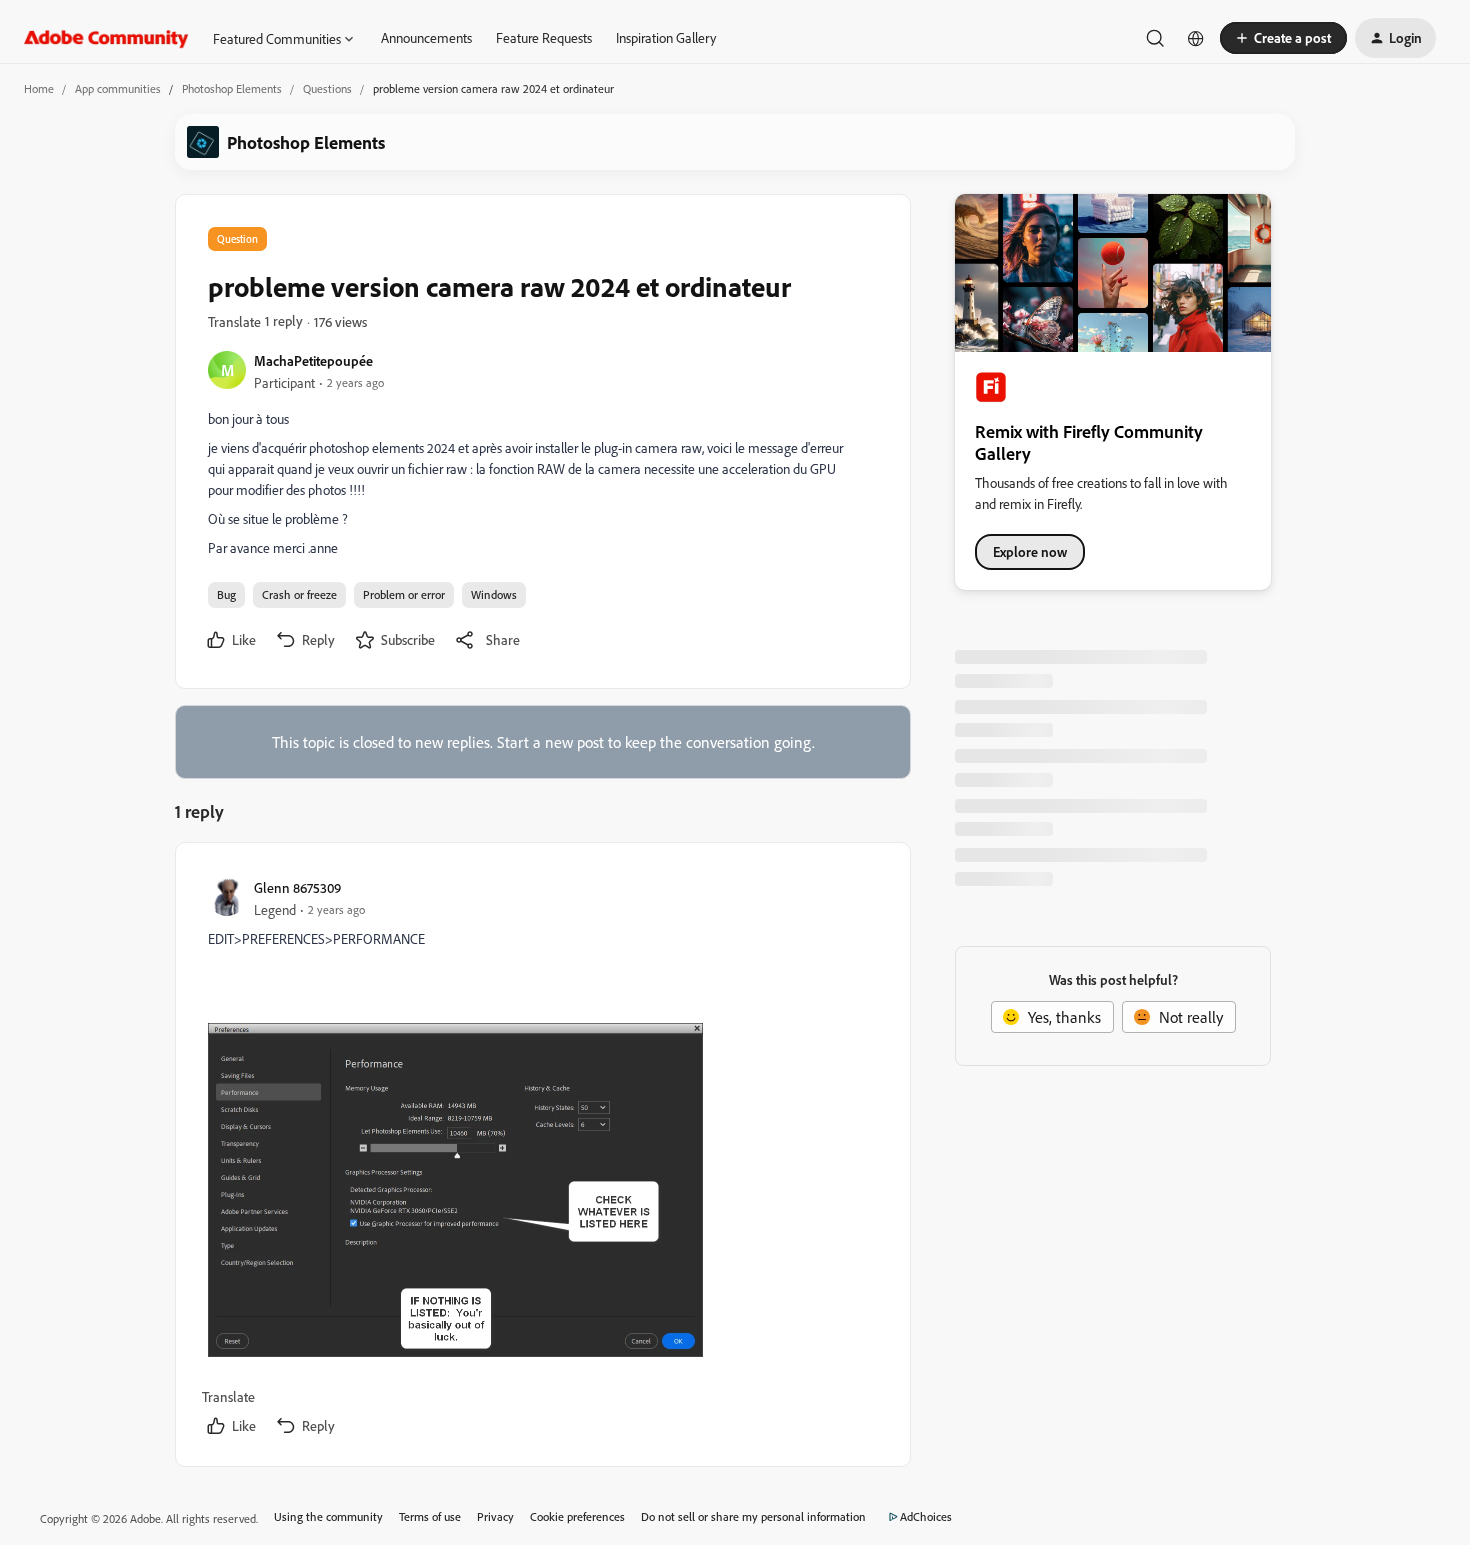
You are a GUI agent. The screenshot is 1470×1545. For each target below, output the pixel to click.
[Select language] (1196, 38)
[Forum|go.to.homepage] (106, 38)
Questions (327, 88)
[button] (1283, 38)
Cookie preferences (577, 1516)
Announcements (426, 37)
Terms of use (430, 1516)
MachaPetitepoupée (313, 360)
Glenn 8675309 (297, 887)
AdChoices (926, 1516)
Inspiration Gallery (666, 37)
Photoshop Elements (232, 88)
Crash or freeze (299, 594)
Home (39, 88)
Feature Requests (544, 37)
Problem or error (404, 594)
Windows (494, 594)
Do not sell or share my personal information (753, 1516)
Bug (226, 594)
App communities (118, 88)
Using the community (328, 1516)
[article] (542, 1158)
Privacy (495, 1516)
